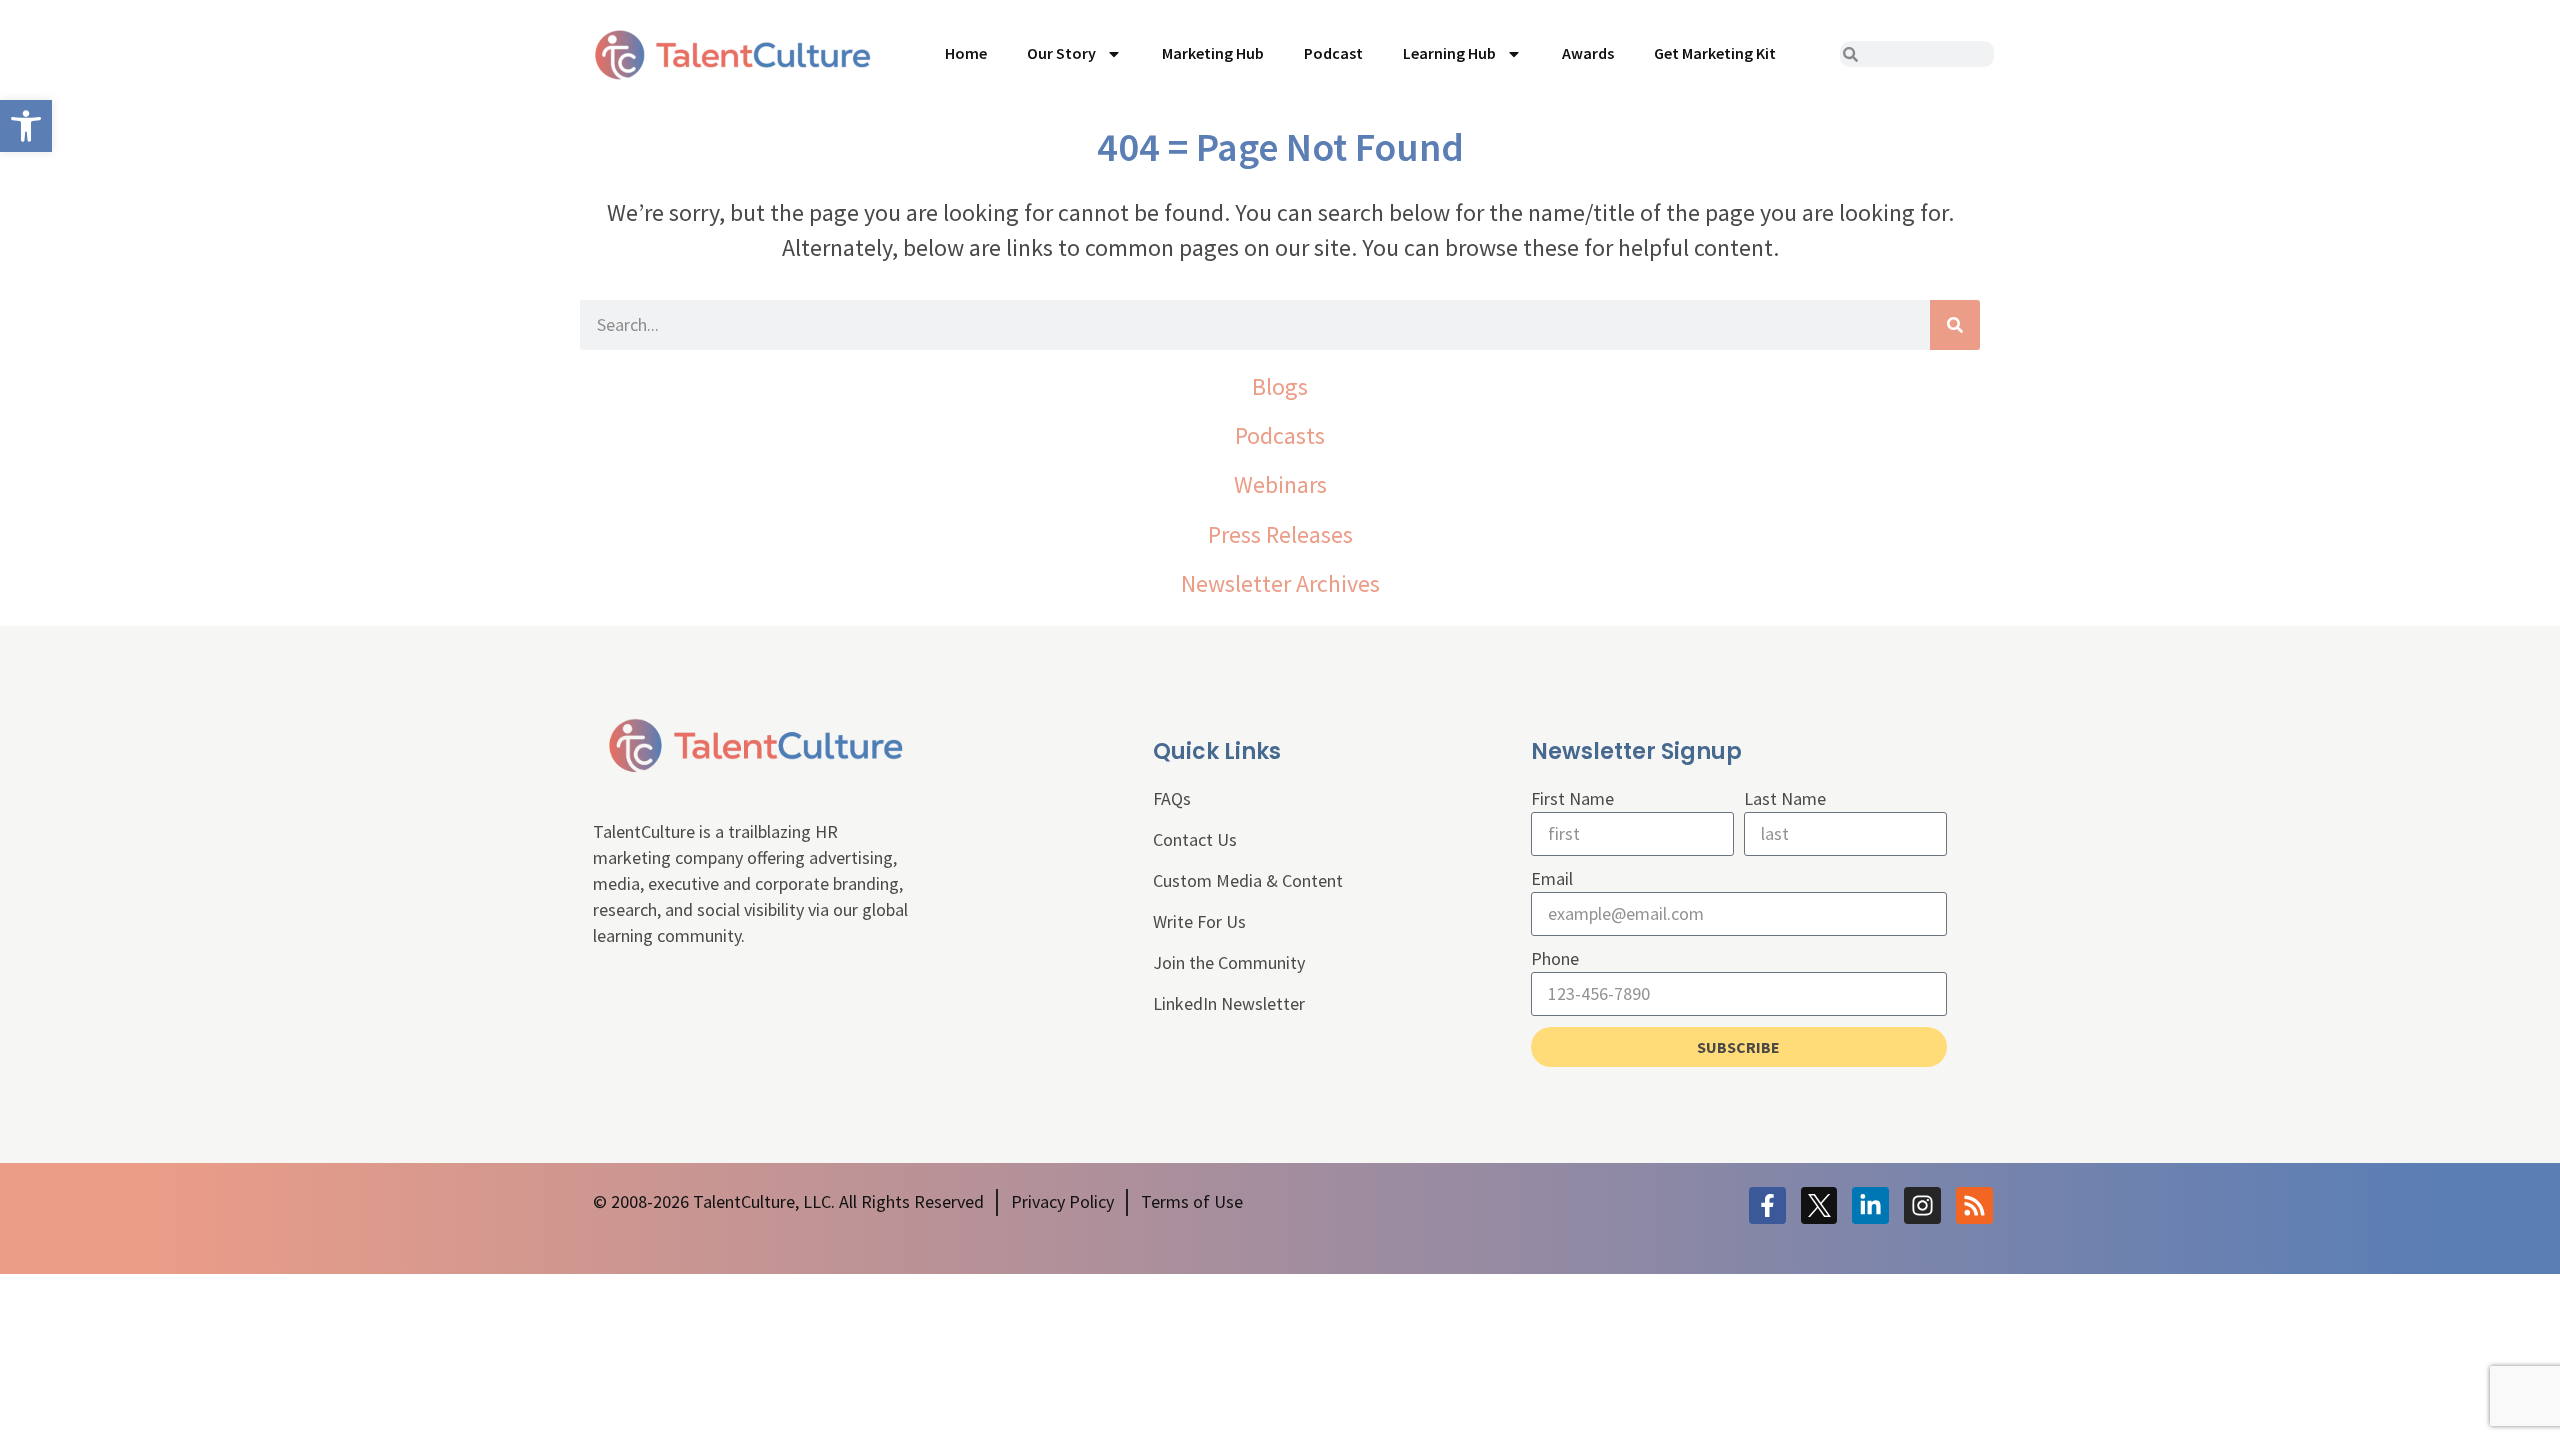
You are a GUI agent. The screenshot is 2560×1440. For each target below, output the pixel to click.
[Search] (1955, 325)
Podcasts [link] (1280, 435)
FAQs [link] (1172, 798)
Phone (1555, 958)
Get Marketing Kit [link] (1715, 53)
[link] (26, 126)
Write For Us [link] (1199, 921)
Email (1552, 878)
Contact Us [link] (1195, 839)
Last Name (1785, 798)
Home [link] (966, 53)
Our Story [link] (1061, 53)
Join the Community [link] (1229, 962)
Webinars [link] (1280, 484)
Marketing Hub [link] (1213, 53)
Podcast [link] (1333, 53)
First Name (1572, 798)
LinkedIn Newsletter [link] (1229, 1003)
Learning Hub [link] (1449, 53)
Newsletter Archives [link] (1280, 583)
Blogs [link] (1280, 386)
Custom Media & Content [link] (1248, 880)
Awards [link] (1588, 53)
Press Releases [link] (1280, 534)
